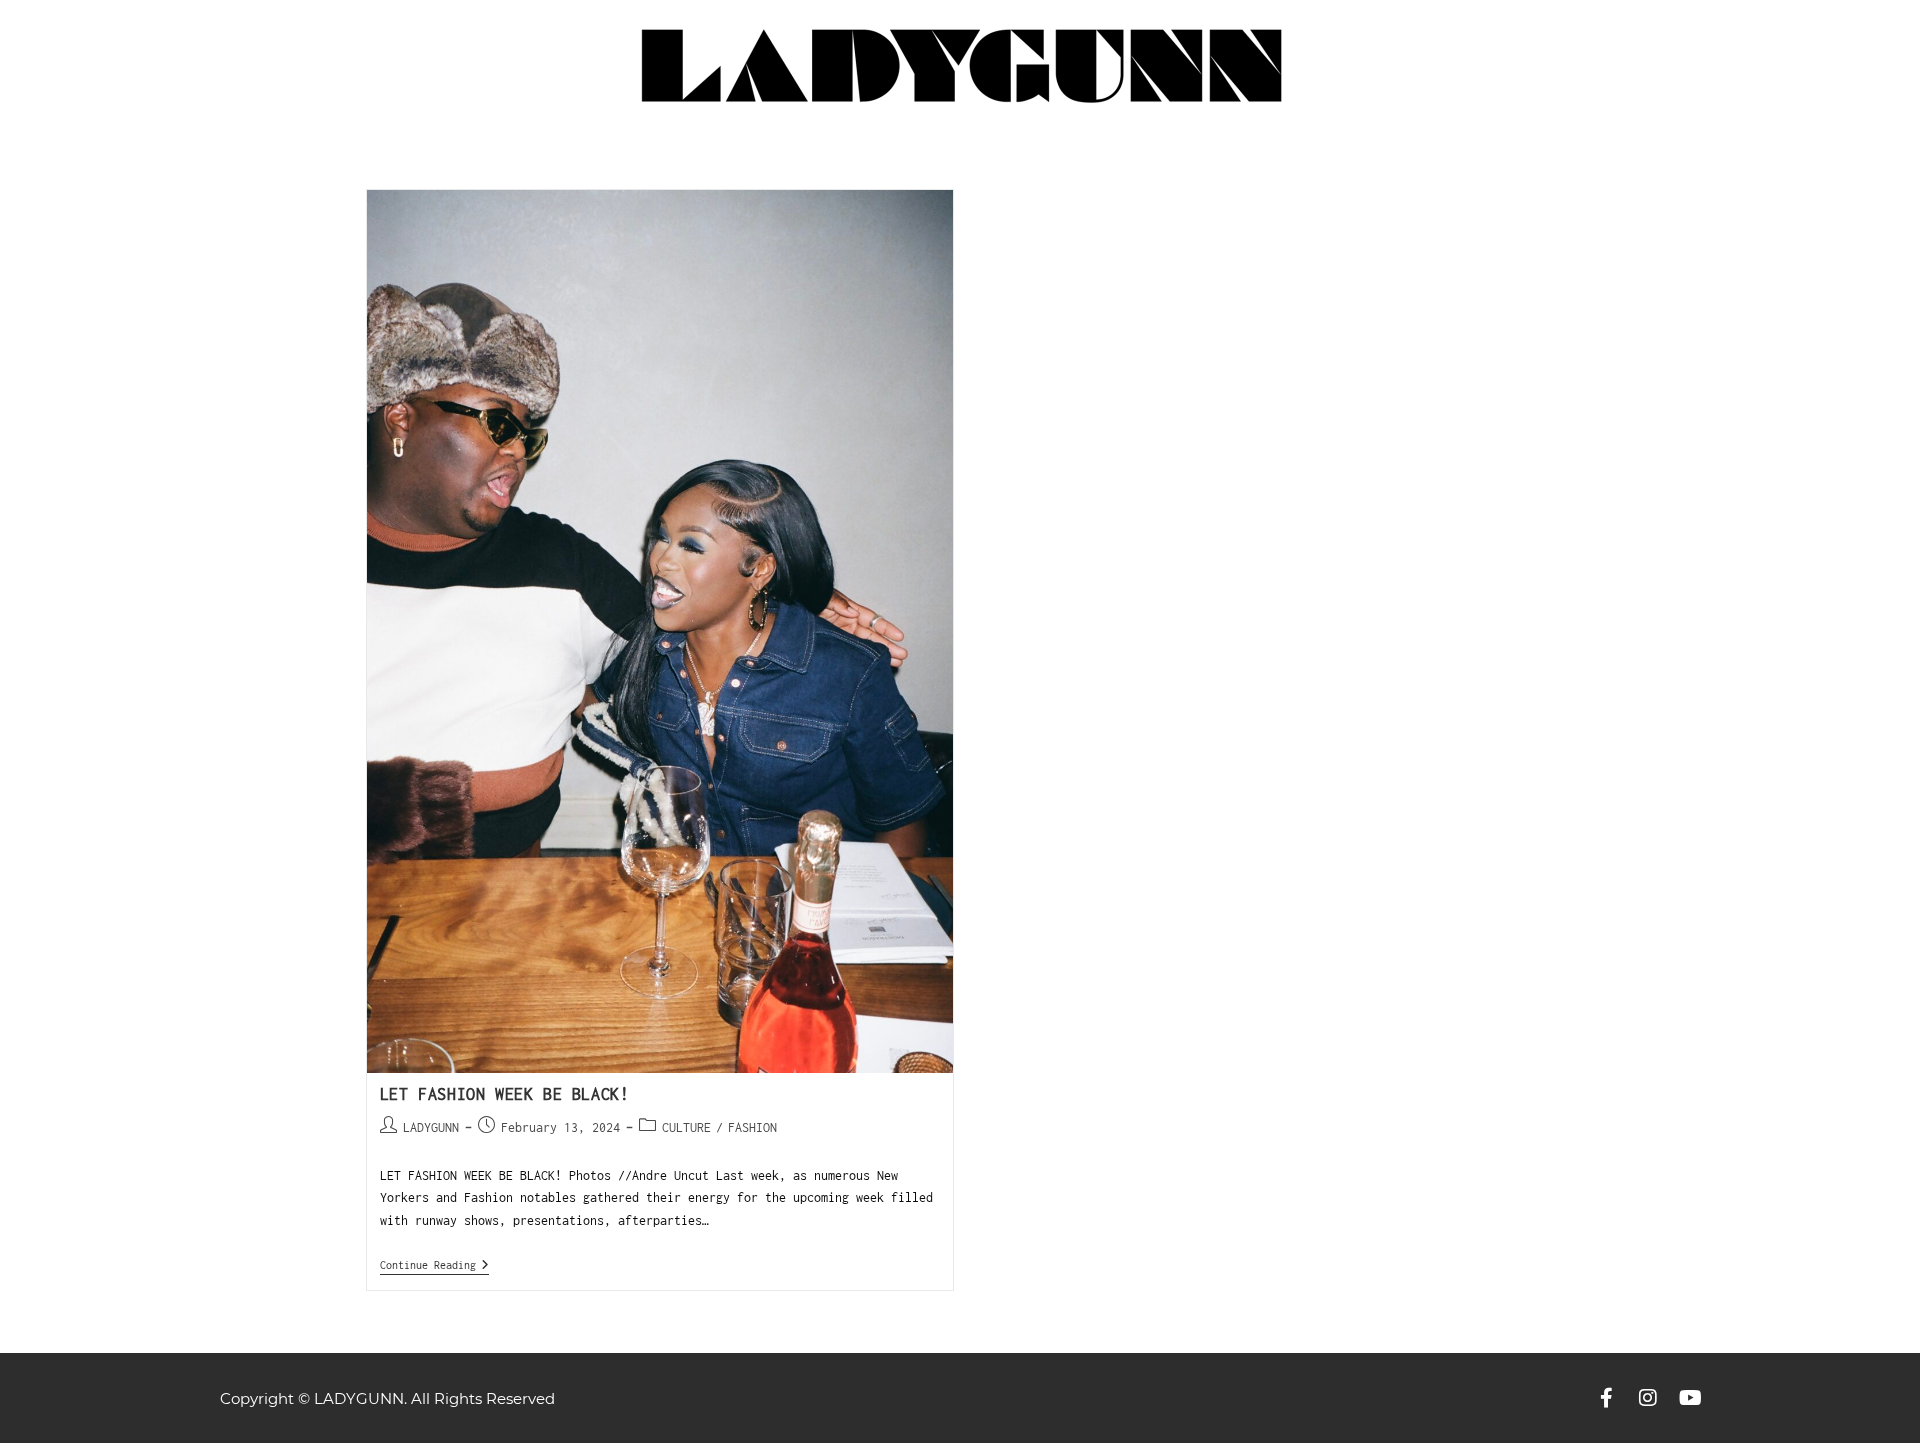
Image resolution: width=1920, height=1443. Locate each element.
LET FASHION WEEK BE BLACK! (505, 1094)
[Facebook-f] (1606, 1398)
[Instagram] (1648, 1398)
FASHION (752, 1127)
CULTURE (686, 1127)
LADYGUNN (431, 1127)
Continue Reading (434, 1264)
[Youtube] (1690, 1398)
